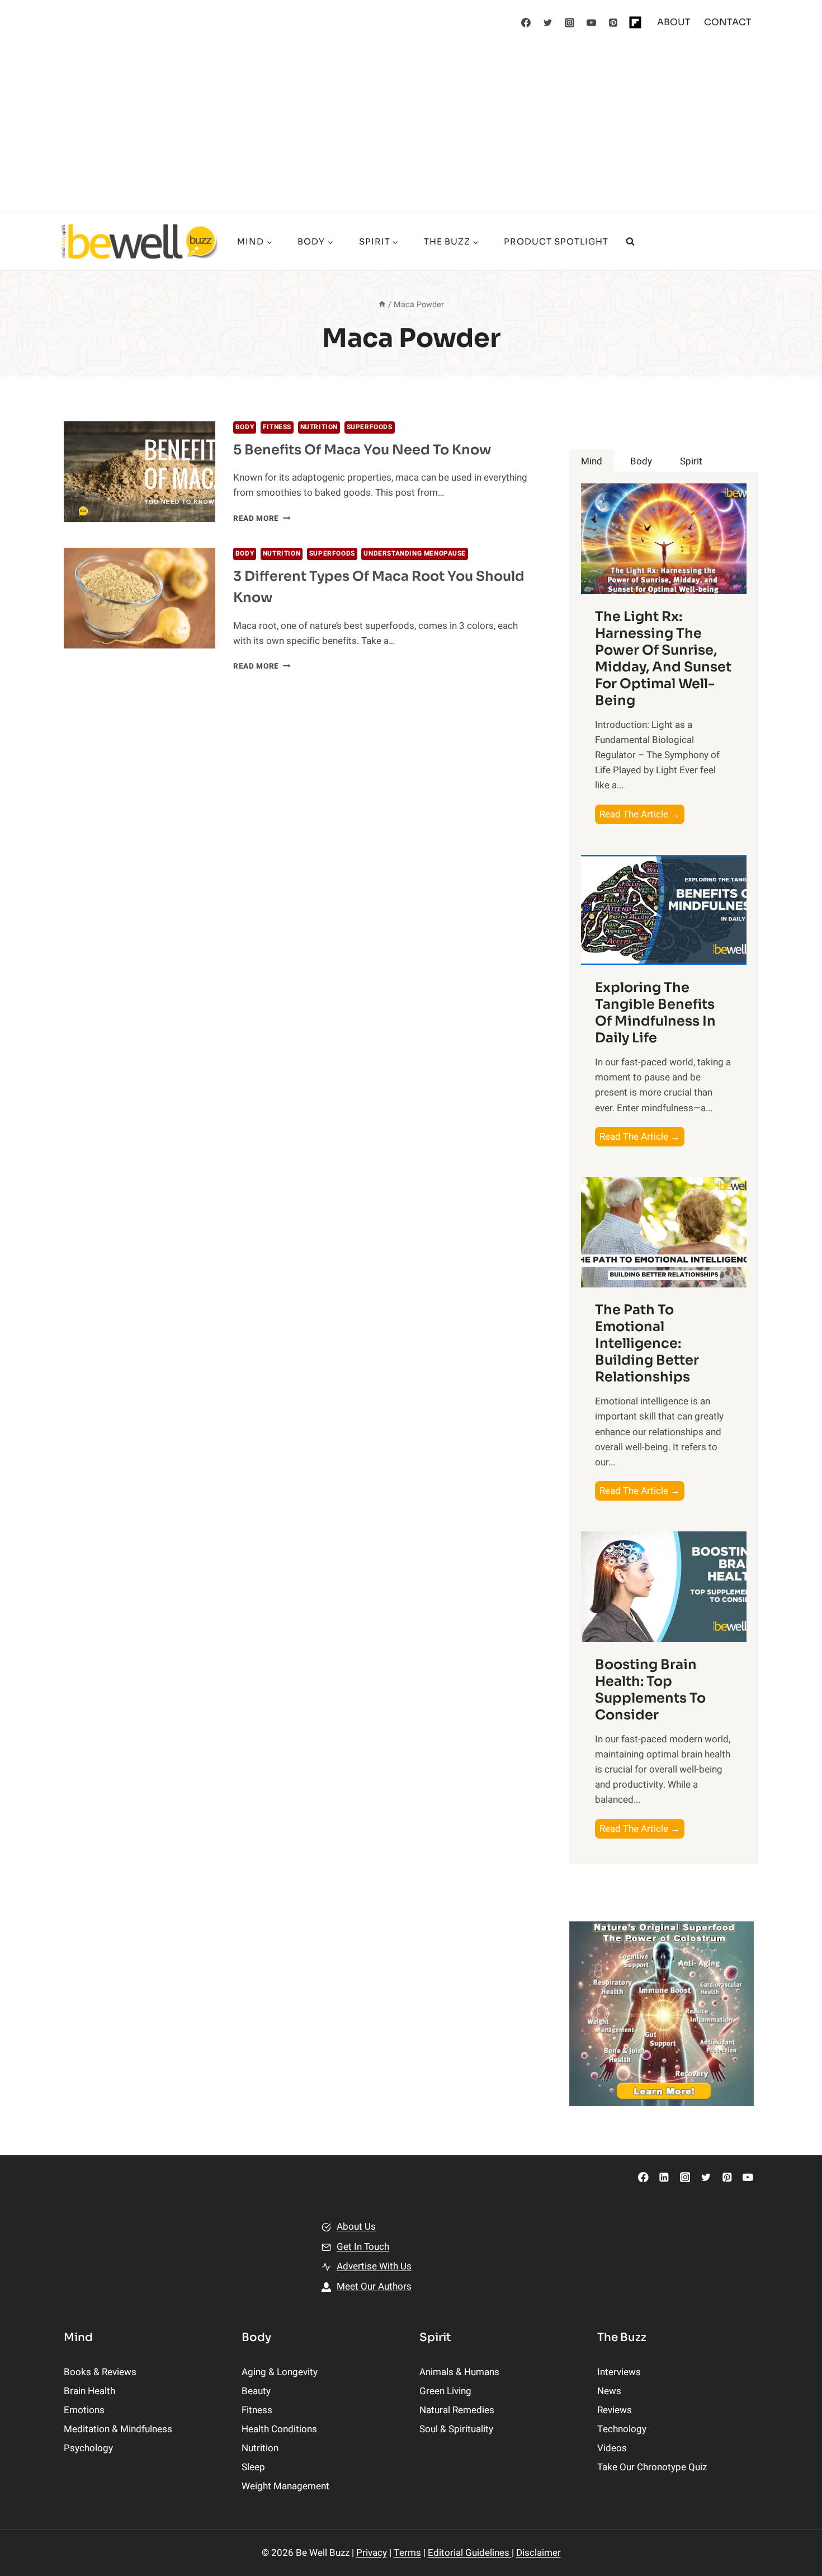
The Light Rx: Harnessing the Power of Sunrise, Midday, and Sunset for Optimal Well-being (663, 659)
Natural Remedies (457, 2410)
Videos (612, 2448)
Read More (262, 519)
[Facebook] (526, 22)
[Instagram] (570, 22)
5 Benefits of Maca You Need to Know (362, 450)
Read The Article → (642, 815)
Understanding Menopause (415, 554)
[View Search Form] (630, 242)
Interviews (619, 2372)
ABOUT (674, 22)
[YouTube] (592, 22)
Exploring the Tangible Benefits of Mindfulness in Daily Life (655, 1013)
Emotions (84, 2410)
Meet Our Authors (374, 2286)
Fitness (277, 427)
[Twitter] (548, 22)
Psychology (88, 2448)
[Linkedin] (664, 2177)
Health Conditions (279, 2429)
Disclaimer (538, 2553)
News (609, 2391)
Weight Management (285, 2486)
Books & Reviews (100, 2372)
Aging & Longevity (280, 2372)
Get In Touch (363, 2247)
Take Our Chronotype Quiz (652, 2467)
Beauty (256, 2391)
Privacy (372, 2553)
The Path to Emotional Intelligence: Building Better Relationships (647, 1343)
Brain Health (89, 2391)
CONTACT (728, 22)
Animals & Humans (459, 2372)
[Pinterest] (613, 22)
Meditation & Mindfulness (118, 2429)
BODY (245, 427)
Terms (407, 2553)
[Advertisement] (411, 129)
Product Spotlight (556, 241)
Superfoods (370, 427)
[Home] (382, 305)
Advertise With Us (374, 2266)
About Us (356, 2227)
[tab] (592, 461)
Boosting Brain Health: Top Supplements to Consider (650, 1690)
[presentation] (140, 472)
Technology (622, 2429)
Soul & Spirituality (456, 2429)
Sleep (253, 2467)
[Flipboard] (635, 22)
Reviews (615, 2410)
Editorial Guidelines (470, 2553)
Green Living (445, 2391)
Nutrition (319, 427)
